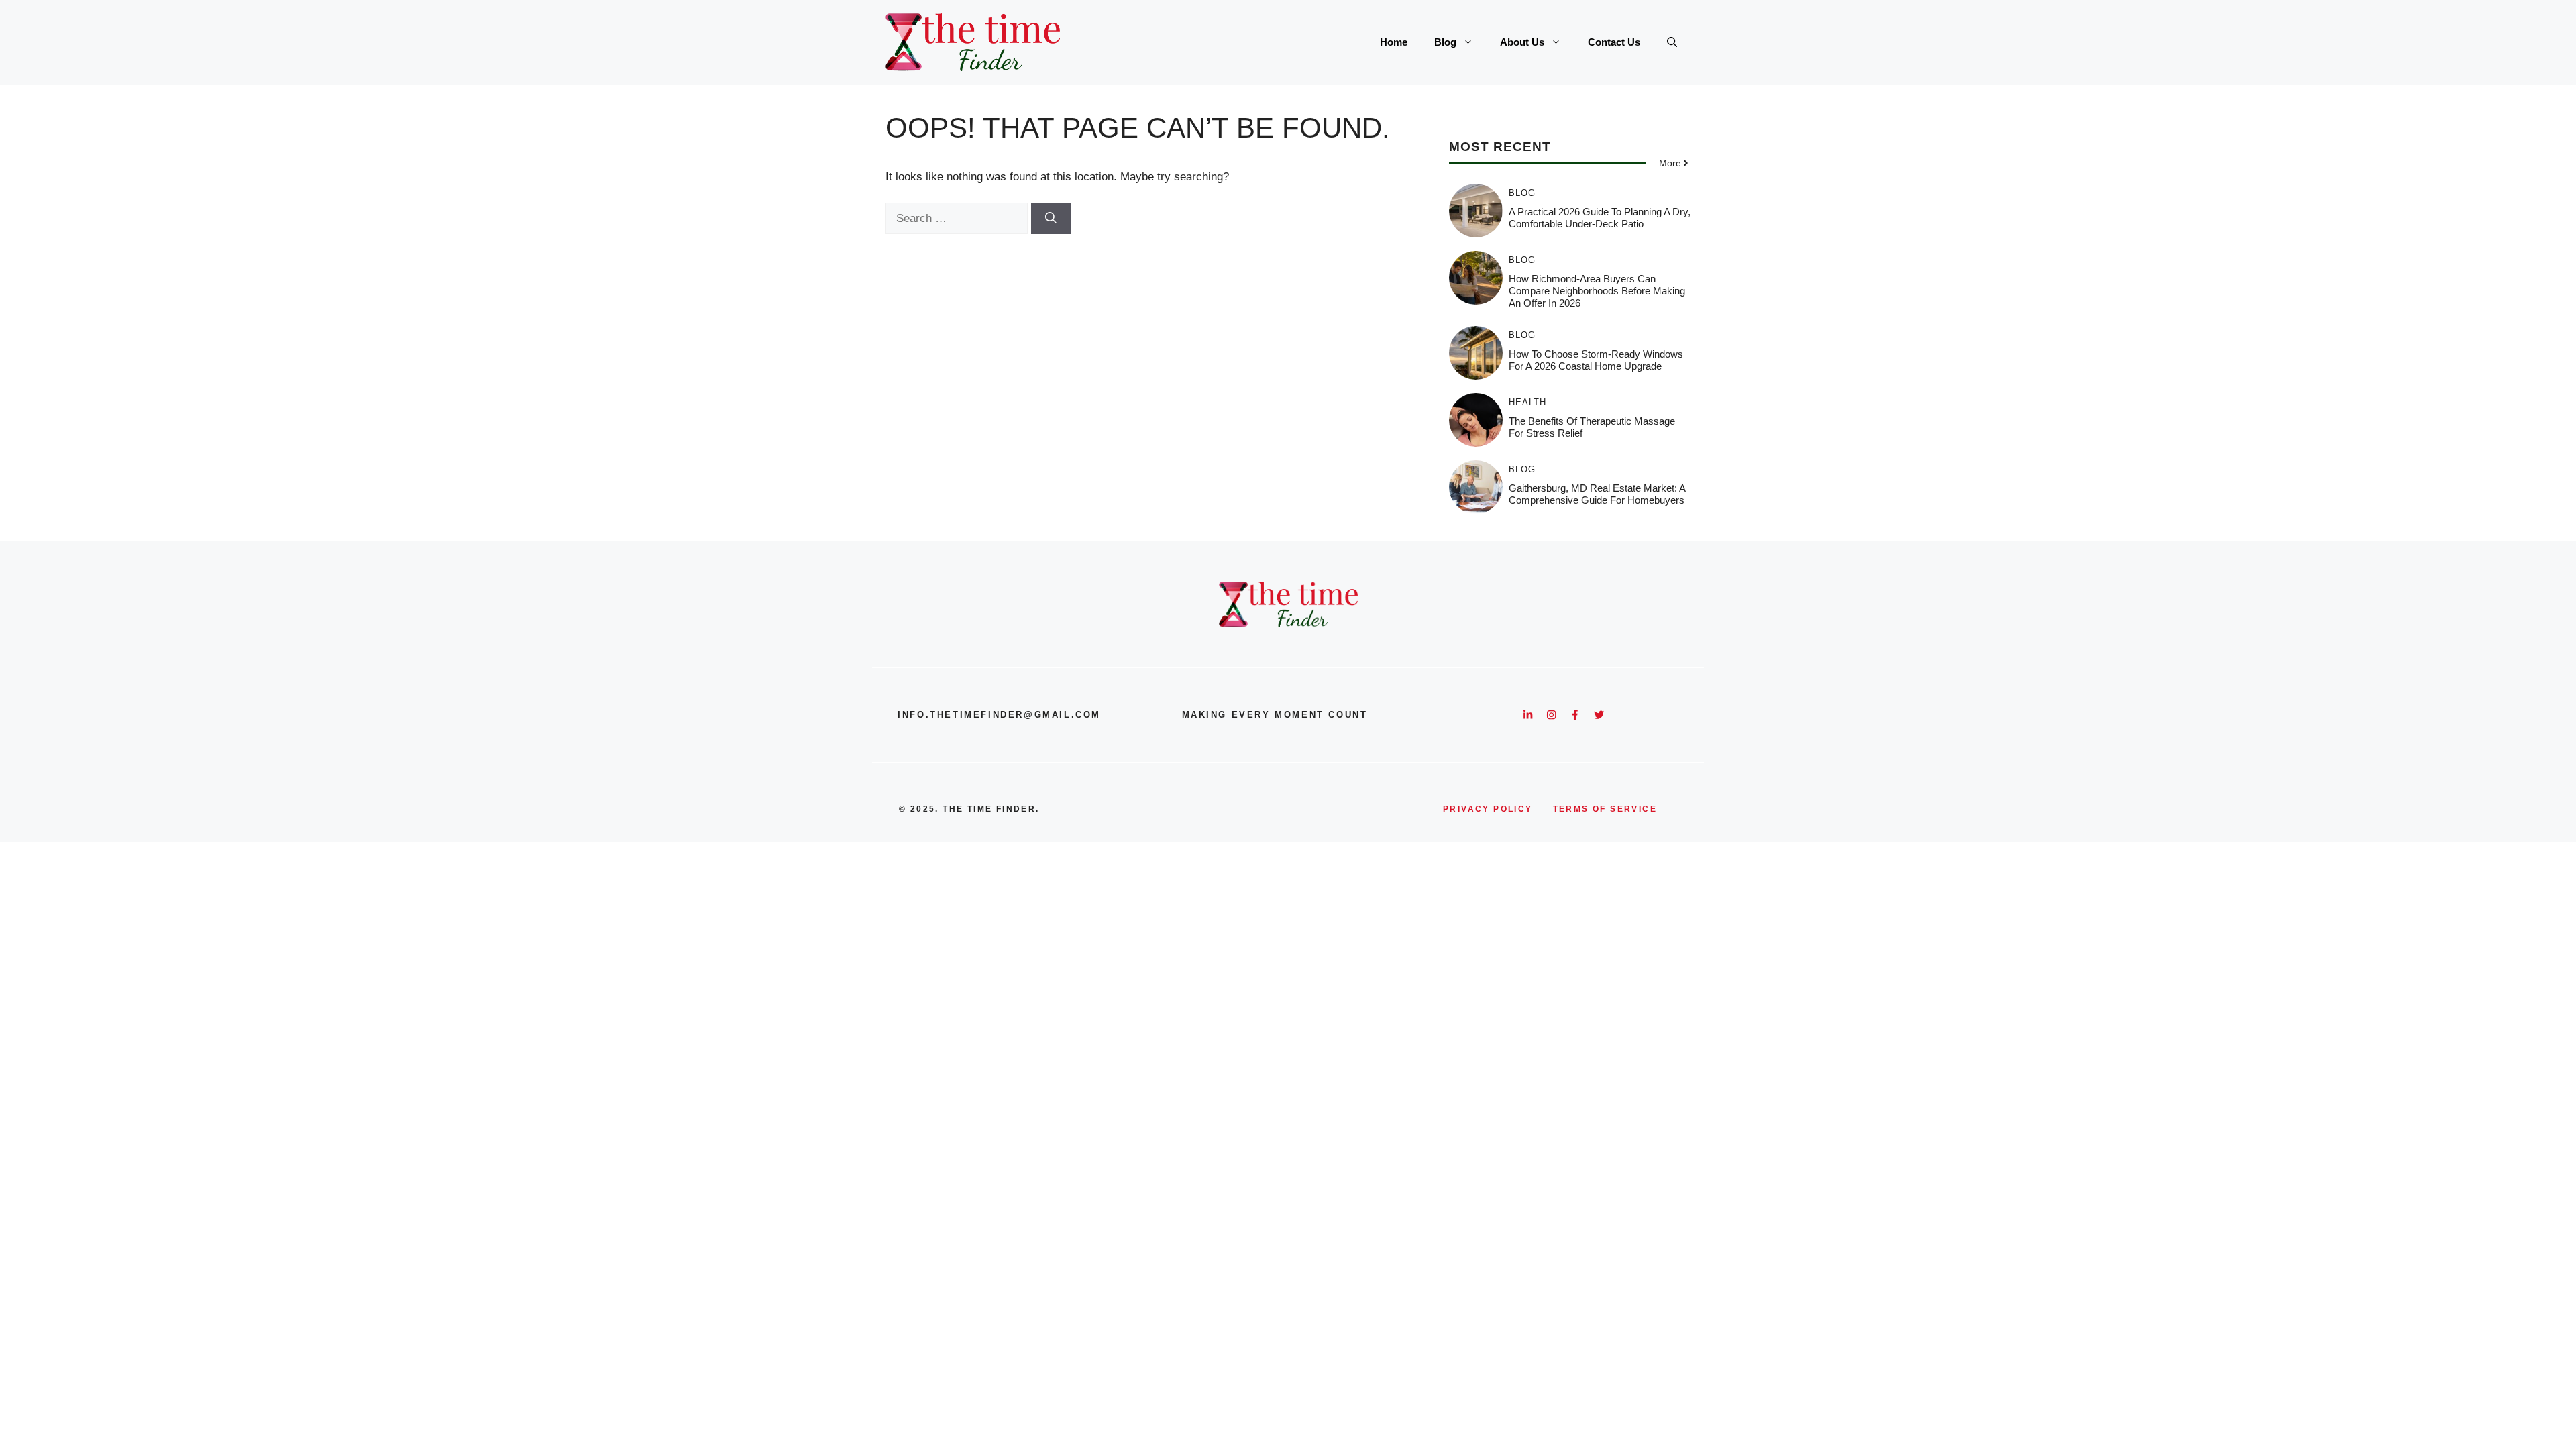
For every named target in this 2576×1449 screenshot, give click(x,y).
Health (1527, 402)
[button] (1672, 42)
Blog (1445, 42)
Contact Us (1614, 42)
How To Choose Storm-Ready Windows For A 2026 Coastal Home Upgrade (1596, 360)
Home (1394, 42)
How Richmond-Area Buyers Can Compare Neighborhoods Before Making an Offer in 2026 (1597, 291)
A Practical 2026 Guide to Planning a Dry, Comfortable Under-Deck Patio (1600, 218)
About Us (1522, 42)
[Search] (1051, 219)
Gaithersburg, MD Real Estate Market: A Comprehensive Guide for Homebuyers (1597, 494)
